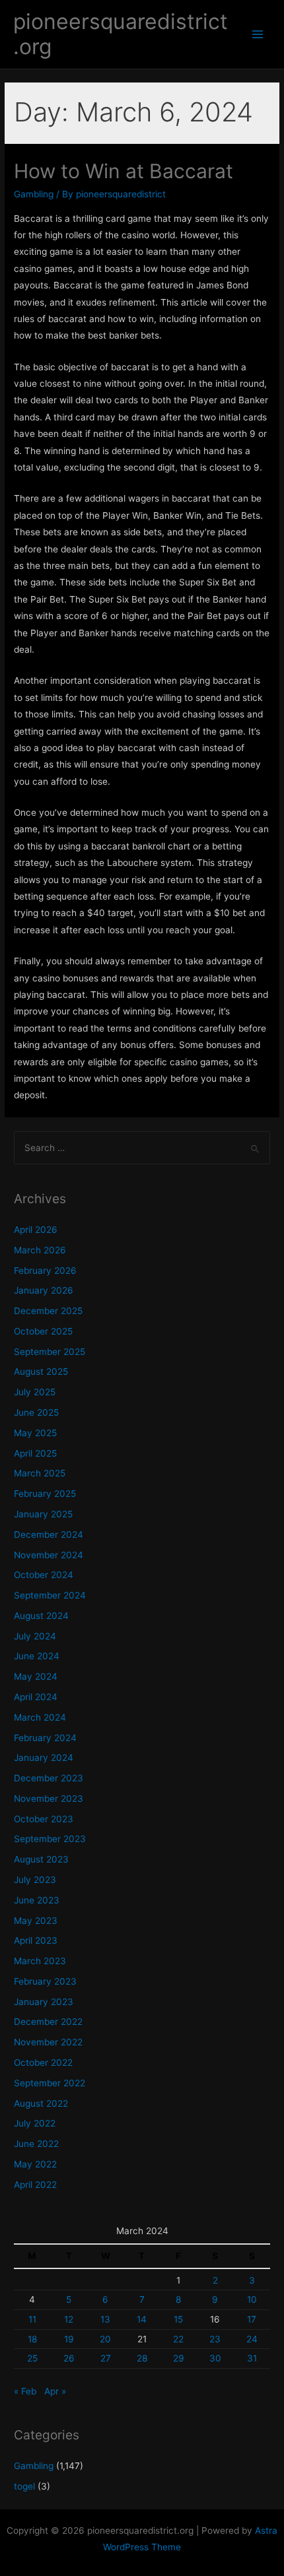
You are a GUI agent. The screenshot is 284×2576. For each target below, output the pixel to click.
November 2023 (49, 1799)
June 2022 (36, 2144)
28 (142, 2358)
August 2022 (41, 2103)
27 (106, 2358)
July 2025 (35, 1392)
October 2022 (43, 2063)
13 (105, 2319)
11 (32, 2319)
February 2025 (45, 1494)
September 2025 (50, 1352)
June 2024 (37, 1656)
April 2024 (36, 1697)
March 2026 (40, 1250)
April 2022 (35, 2185)
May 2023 (36, 1921)
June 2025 (36, 1412)
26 (69, 2358)
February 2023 (45, 1981)
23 (215, 2339)
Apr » (55, 2391)
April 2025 (35, 1453)
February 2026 (45, 1271)
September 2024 (50, 1595)
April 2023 (36, 1940)
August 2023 (41, 1859)
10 (252, 2299)
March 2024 (40, 1717)
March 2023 (40, 1961)
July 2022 (35, 2123)
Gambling (34, 194)
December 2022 (48, 2022)
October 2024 (44, 1575)
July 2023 (35, 1880)
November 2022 (48, 2042)
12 (69, 2319)
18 (32, 2339)
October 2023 (44, 1819)
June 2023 (37, 1900)
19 (69, 2339)
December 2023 (49, 1778)
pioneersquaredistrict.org (121, 34)
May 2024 (36, 1676)
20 (105, 2339)
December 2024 (49, 1535)
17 (252, 2319)
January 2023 (44, 2002)
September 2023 (50, 1839)
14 (142, 2319)
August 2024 (41, 1616)
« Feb (25, 2391)
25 (32, 2358)
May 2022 (35, 2164)
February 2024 (45, 1738)
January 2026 (44, 1290)
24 (252, 2339)
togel (24, 2486)
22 (178, 2339)
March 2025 (40, 1473)
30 (215, 2358)
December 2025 (48, 1311)
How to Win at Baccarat (124, 171)
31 (252, 2358)
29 (179, 2358)
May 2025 (35, 1433)
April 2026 (36, 1230)
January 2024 (44, 1758)
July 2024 (35, 1636)
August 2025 (41, 1371)
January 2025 (43, 1514)
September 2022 (50, 2083)
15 (178, 2319)
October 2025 (43, 1331)
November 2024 (49, 1555)
